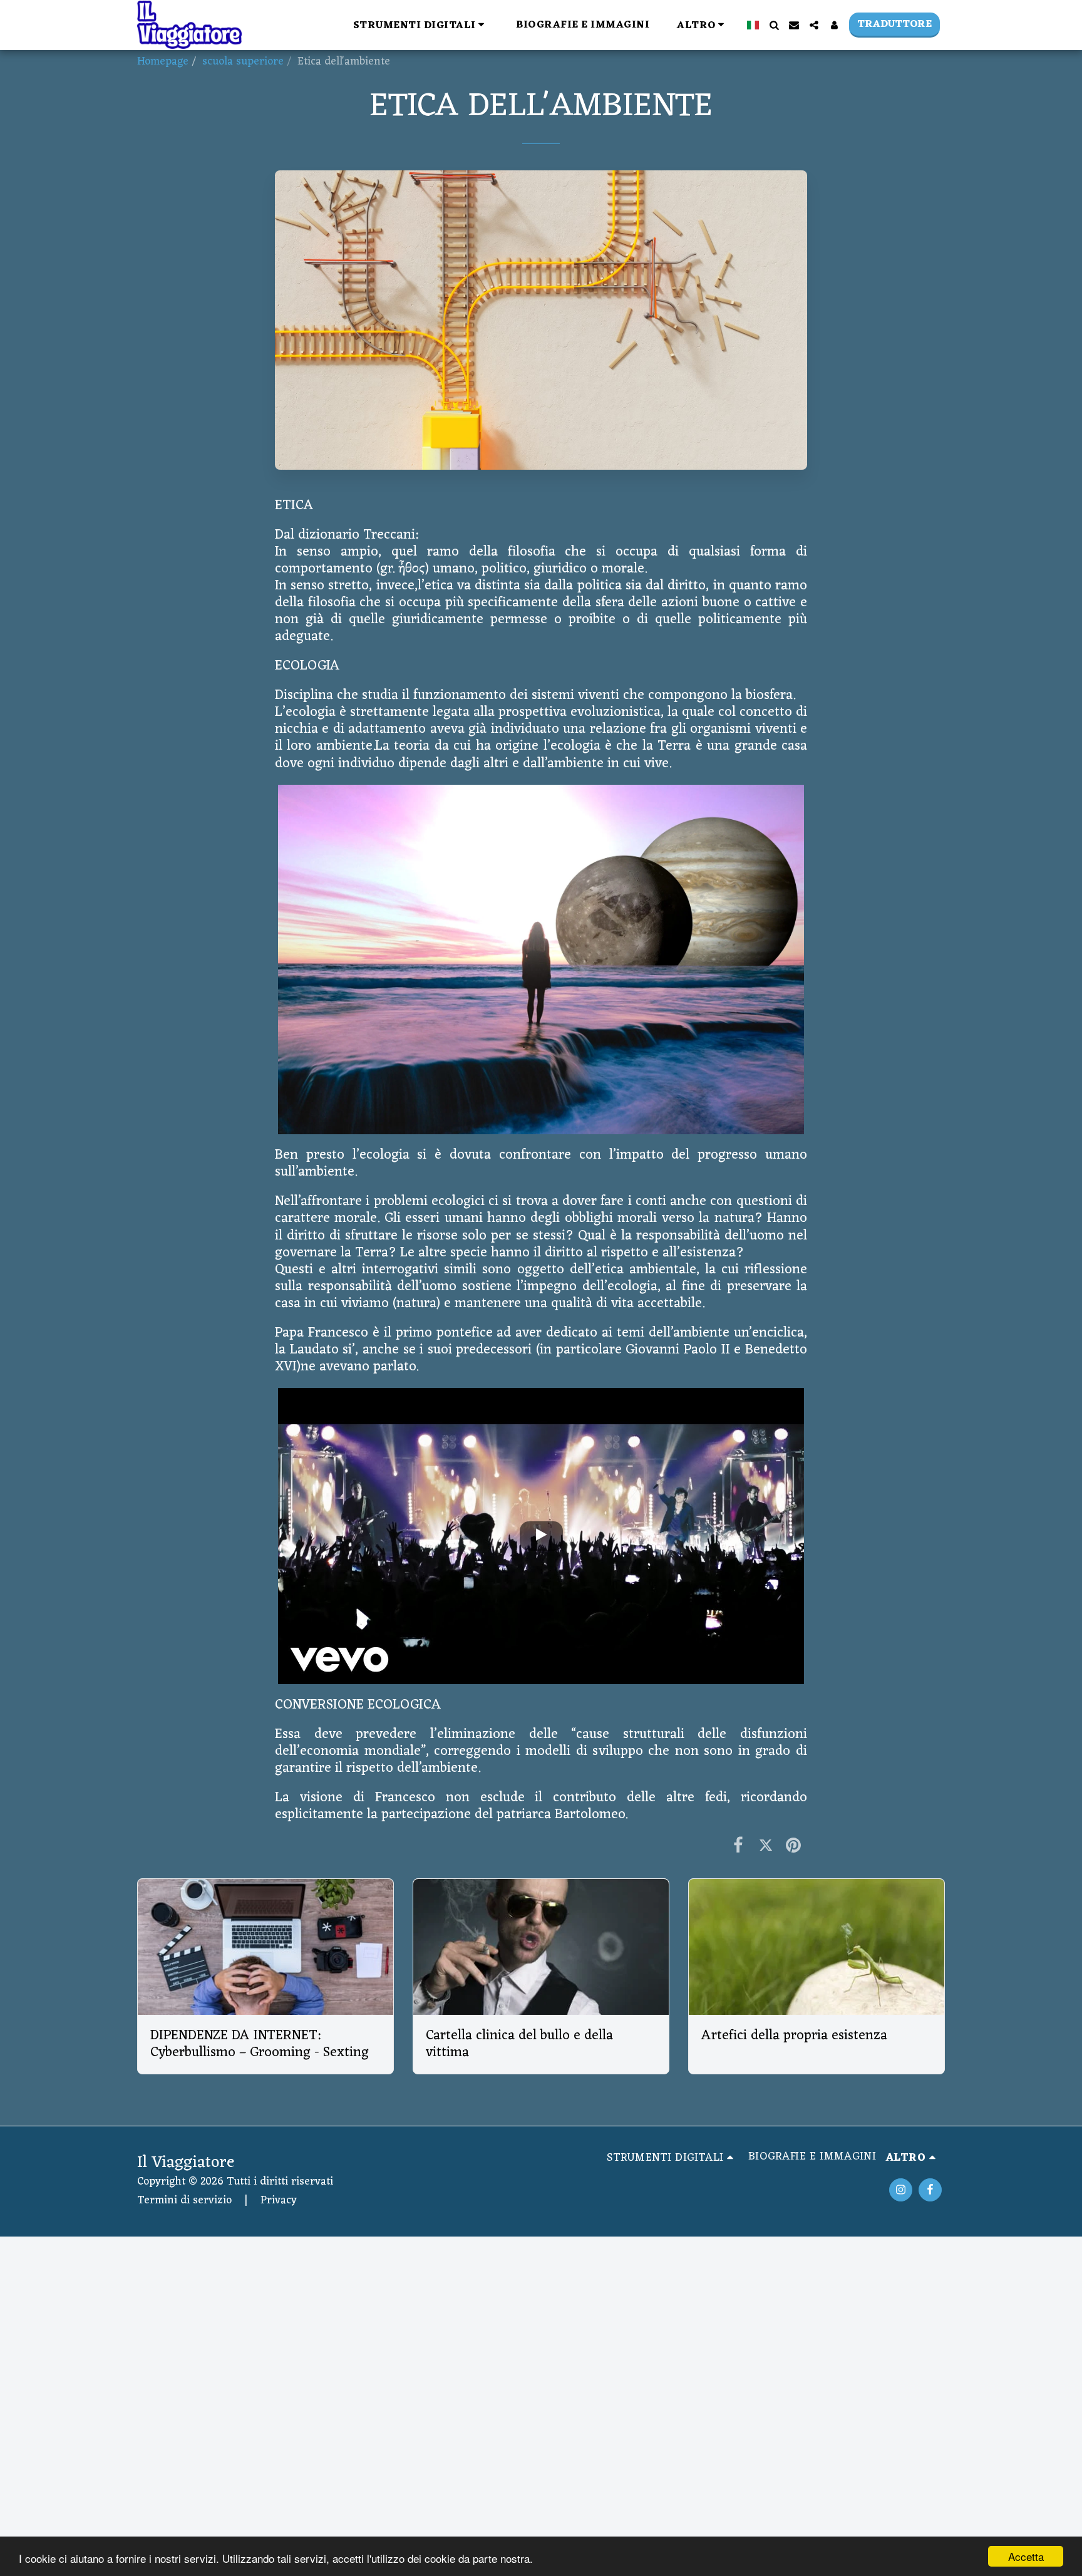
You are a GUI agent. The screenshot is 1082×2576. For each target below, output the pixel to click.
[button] (421, 25)
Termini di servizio (184, 2201)
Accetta (1026, 2556)
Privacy (279, 2201)
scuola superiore (243, 62)
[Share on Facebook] (738, 1847)
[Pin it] (793, 1847)
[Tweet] (766, 1847)
